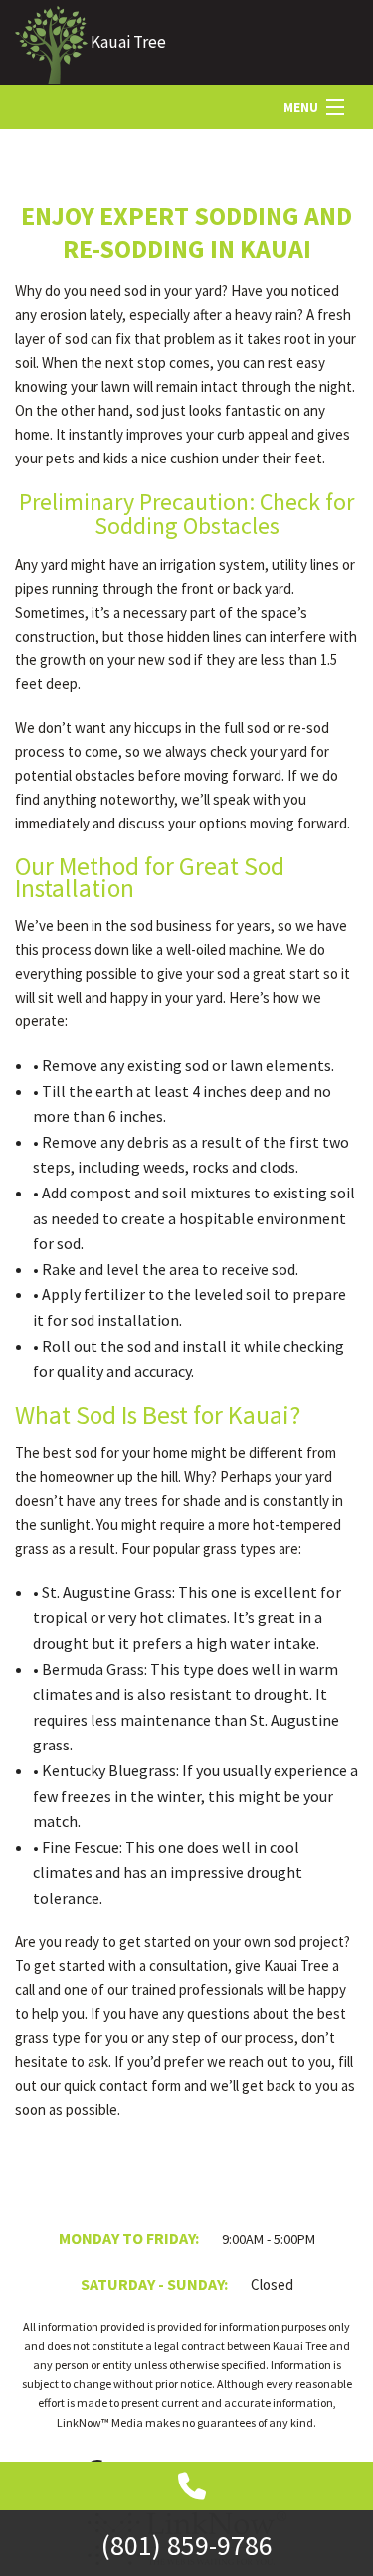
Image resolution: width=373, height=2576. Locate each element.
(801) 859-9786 (187, 2545)
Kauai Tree (128, 42)
